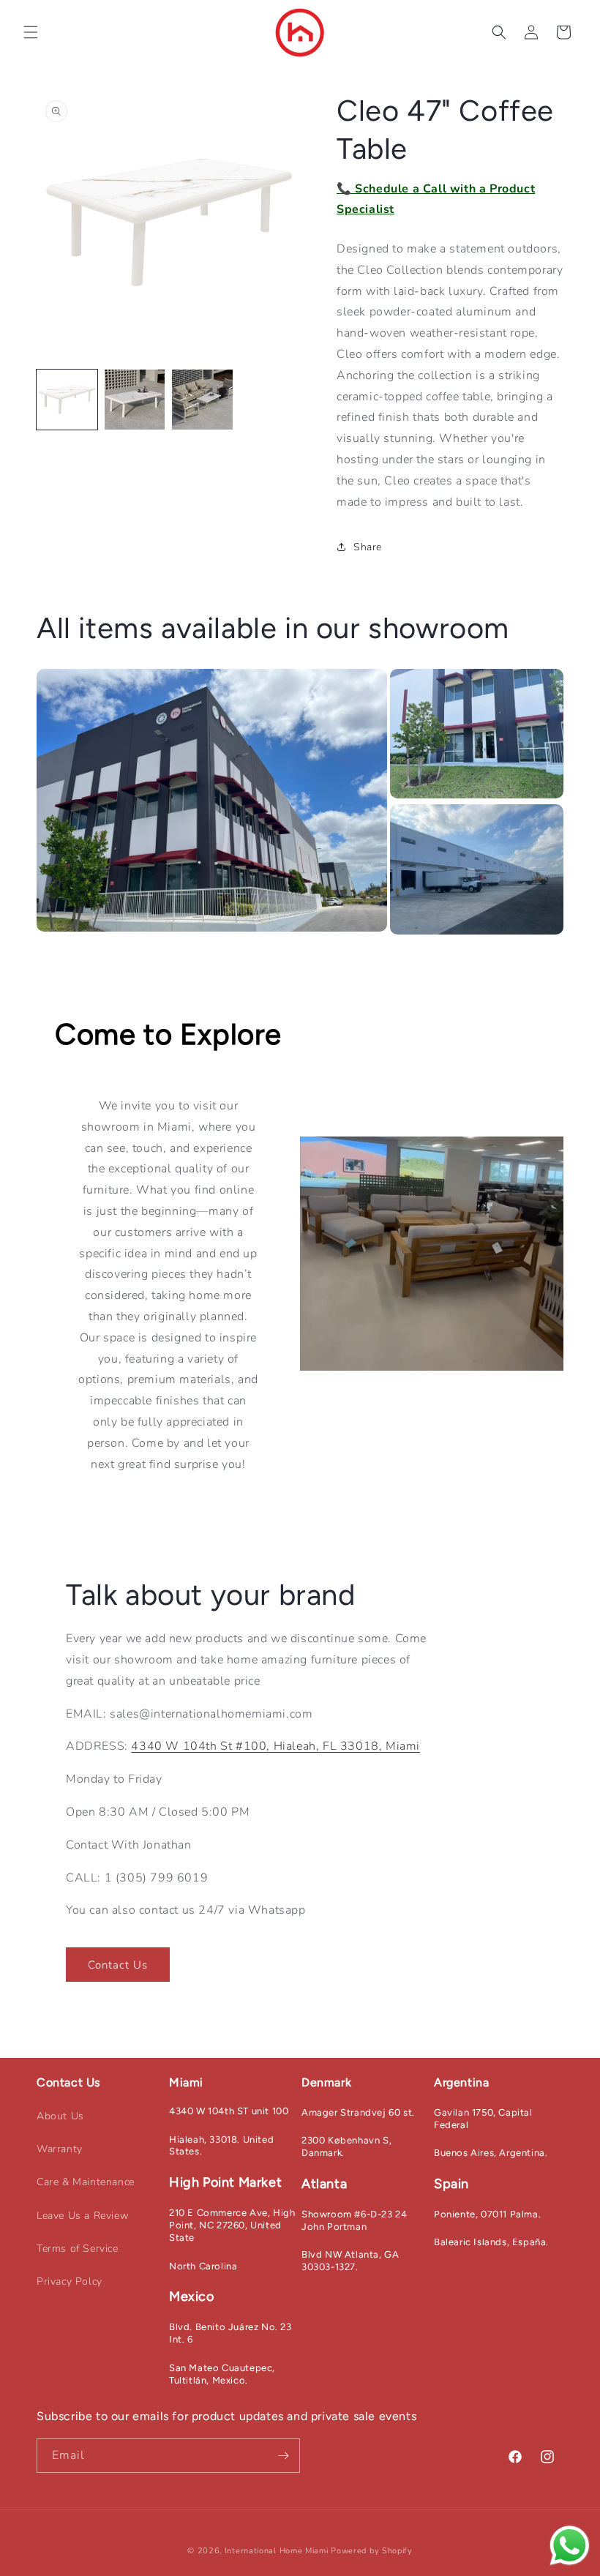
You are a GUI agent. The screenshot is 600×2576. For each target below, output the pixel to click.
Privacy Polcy (70, 2281)
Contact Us (118, 1965)
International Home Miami (277, 2551)
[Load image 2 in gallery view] (135, 400)
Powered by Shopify (372, 2551)
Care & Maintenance (86, 2182)
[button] (31, 32)
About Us (60, 2116)
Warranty (60, 2149)
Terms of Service (78, 2249)
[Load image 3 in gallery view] (202, 400)
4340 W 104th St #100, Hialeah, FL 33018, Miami (275, 1746)
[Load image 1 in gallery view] (67, 400)
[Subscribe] (283, 2456)
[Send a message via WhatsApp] (570, 2546)
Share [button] (368, 547)
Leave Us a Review (83, 2216)
